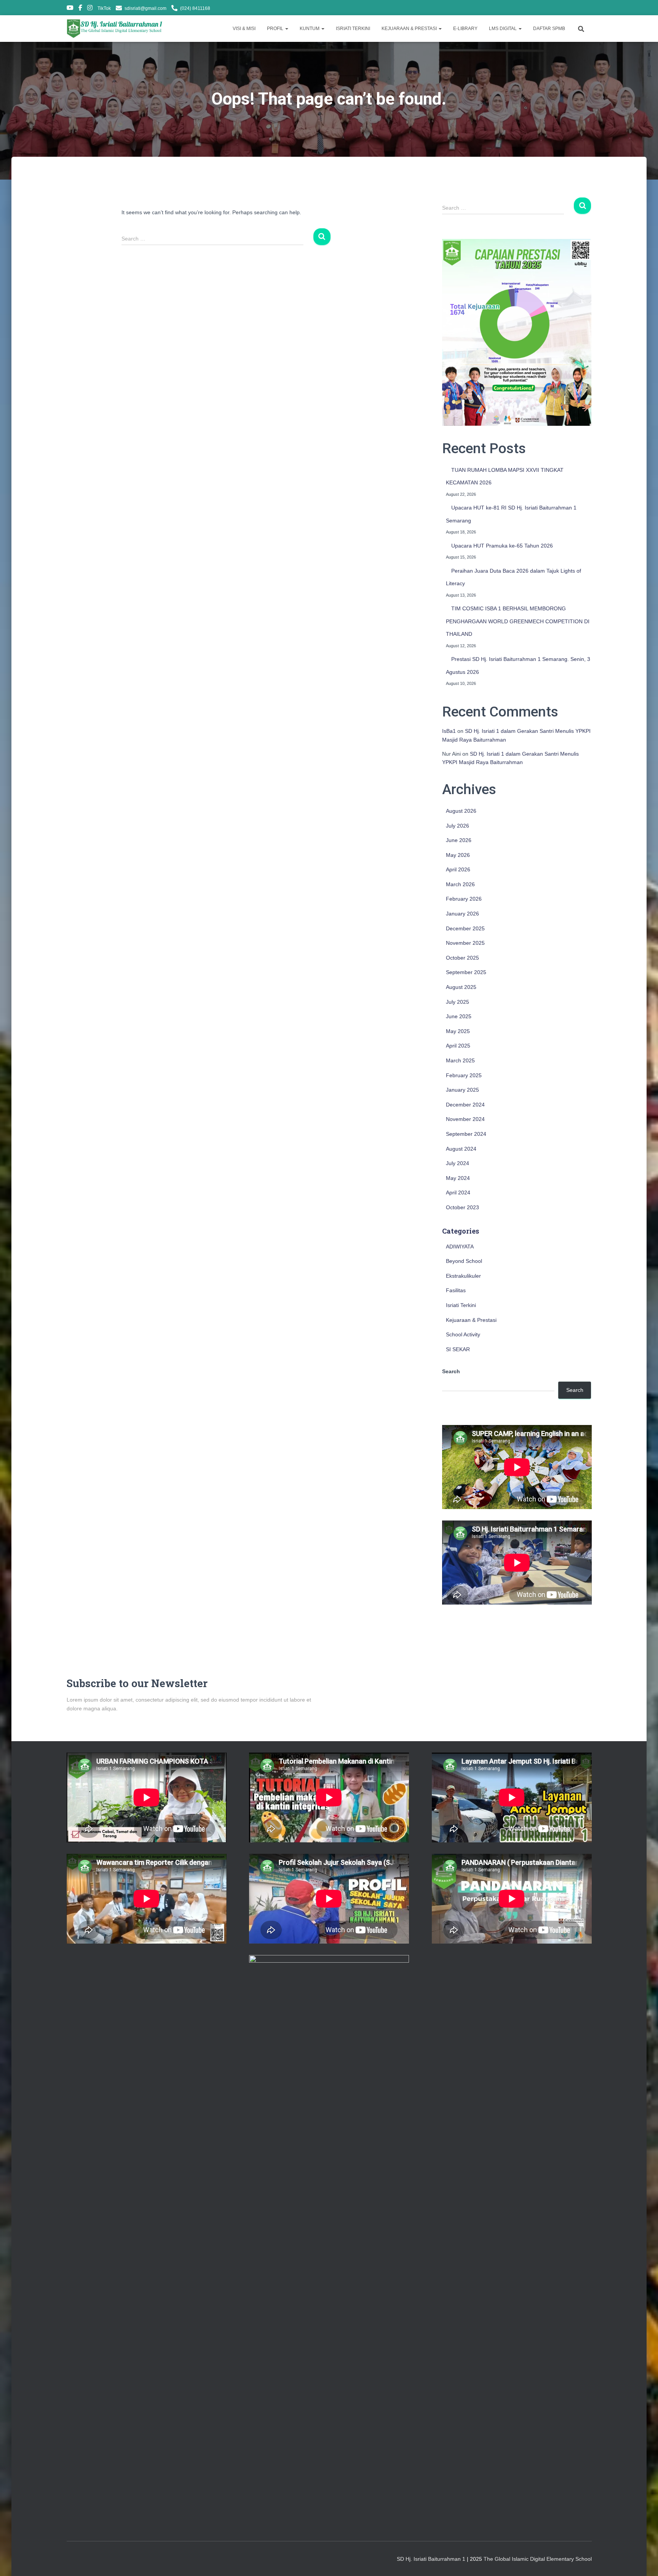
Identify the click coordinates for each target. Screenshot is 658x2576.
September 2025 (466, 972)
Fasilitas (456, 1290)
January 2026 (462, 914)
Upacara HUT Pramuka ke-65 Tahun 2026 (502, 546)
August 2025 (461, 987)
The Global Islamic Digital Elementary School (538, 2559)
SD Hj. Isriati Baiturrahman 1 (432, 2559)
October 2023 (462, 1207)
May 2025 (458, 1031)
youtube (70, 9)
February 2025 (464, 1075)
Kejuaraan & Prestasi (471, 1320)
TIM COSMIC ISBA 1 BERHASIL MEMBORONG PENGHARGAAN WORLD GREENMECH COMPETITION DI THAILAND (518, 621)
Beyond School (464, 1261)
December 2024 (465, 1105)
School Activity (463, 1334)
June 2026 (459, 840)
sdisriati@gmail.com (145, 8)
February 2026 (464, 899)
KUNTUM (310, 29)
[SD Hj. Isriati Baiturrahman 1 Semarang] (115, 29)
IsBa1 (449, 731)
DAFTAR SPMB (549, 29)
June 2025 (459, 1016)
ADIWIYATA (460, 1247)
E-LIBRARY (465, 29)
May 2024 (458, 1178)
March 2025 (460, 1060)
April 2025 (458, 1046)
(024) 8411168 (195, 8)
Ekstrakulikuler (463, 1276)
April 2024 (458, 1192)
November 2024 (465, 1119)
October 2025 (462, 958)
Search (451, 1371)
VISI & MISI (244, 29)
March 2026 (460, 884)
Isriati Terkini (461, 1305)
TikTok (104, 8)
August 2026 (461, 811)
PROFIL (276, 29)
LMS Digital (503, 29)
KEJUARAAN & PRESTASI (410, 29)
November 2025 (465, 943)
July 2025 (458, 1002)
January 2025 (462, 1090)
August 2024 (461, 1149)
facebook (80, 9)
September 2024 (466, 1134)
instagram (90, 9)
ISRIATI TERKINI (353, 29)
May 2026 (458, 855)
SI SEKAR (458, 1349)
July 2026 (458, 826)
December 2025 (465, 928)
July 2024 (458, 1163)
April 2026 (458, 869)
